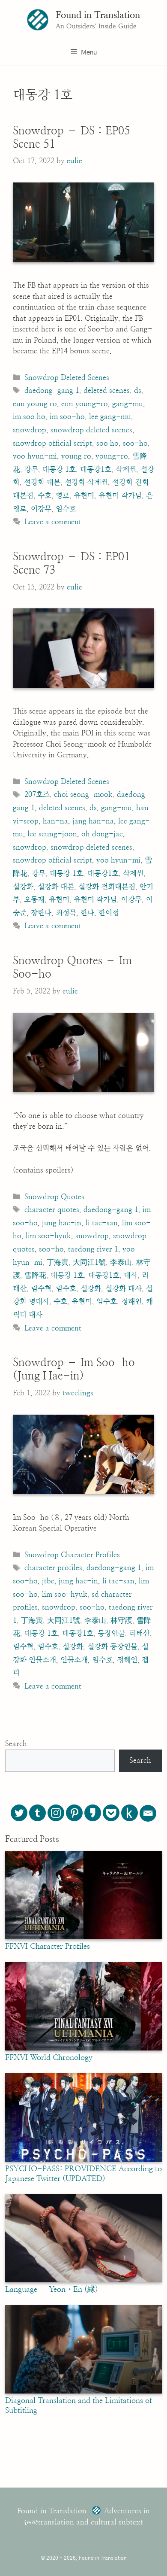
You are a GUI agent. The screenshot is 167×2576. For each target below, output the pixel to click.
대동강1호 (96, 469)
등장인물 (111, 1633)
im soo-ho (67, 417)
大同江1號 (89, 1262)
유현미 (84, 496)
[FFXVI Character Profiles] (83, 1937)
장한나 (41, 913)
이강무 (41, 509)
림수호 (66, 1289)
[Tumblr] (37, 1813)
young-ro (112, 456)
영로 (63, 496)
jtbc (48, 1581)
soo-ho (135, 443)
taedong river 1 (93, 1249)
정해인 (131, 1302)
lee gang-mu (110, 417)
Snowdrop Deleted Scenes (67, 378)
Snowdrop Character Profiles (72, 1555)
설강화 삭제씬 (86, 482)
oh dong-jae (102, 834)
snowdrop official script (52, 443)
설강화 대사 (124, 1289)
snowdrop (30, 430)
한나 (87, 913)
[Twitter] (19, 1813)
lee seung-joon (52, 834)
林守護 (121, 1621)
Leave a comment (53, 522)
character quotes (52, 1210)
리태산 (140, 1633)
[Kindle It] (130, 1813)
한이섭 (109, 913)
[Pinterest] (74, 1813)
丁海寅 (58, 1262)
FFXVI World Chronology (49, 2058)
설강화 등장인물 (112, 1647)
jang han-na (93, 821)
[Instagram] (56, 1813)
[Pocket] (111, 1813)
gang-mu (128, 404)
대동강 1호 (59, 469)
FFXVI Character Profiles (48, 1947)
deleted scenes (107, 390)
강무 (31, 469)
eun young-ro (85, 404)
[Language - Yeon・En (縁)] (83, 2280)
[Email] (148, 1813)
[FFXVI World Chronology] (83, 2048)
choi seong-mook (83, 794)
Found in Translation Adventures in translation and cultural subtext (83, 2517)
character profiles (53, 1568)
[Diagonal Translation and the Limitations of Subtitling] (83, 2391)
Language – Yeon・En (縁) (52, 2290)
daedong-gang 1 (52, 390)
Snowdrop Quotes (54, 1197)
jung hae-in (62, 1223)
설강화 (23, 887)
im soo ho (29, 417)
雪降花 (35, 1275)
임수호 (66, 509)
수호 (45, 496)
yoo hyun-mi (35, 456)
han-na (55, 821)
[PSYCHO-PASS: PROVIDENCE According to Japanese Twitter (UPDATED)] (83, 2160)
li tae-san (102, 1223)
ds (138, 390)
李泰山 (121, 1262)
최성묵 (66, 913)
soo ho (107, 443)
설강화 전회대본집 (107, 887)
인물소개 (74, 1660)
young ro (76, 456)
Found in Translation (98, 15)
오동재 (34, 900)
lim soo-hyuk (48, 1236)
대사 (131, 1275)
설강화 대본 (42, 482)
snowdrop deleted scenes (91, 430)
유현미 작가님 (120, 496)
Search (16, 1744)
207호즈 (37, 794)
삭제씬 (126, 469)
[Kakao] (93, 1813)
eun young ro (35, 404)
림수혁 (41, 1289)
